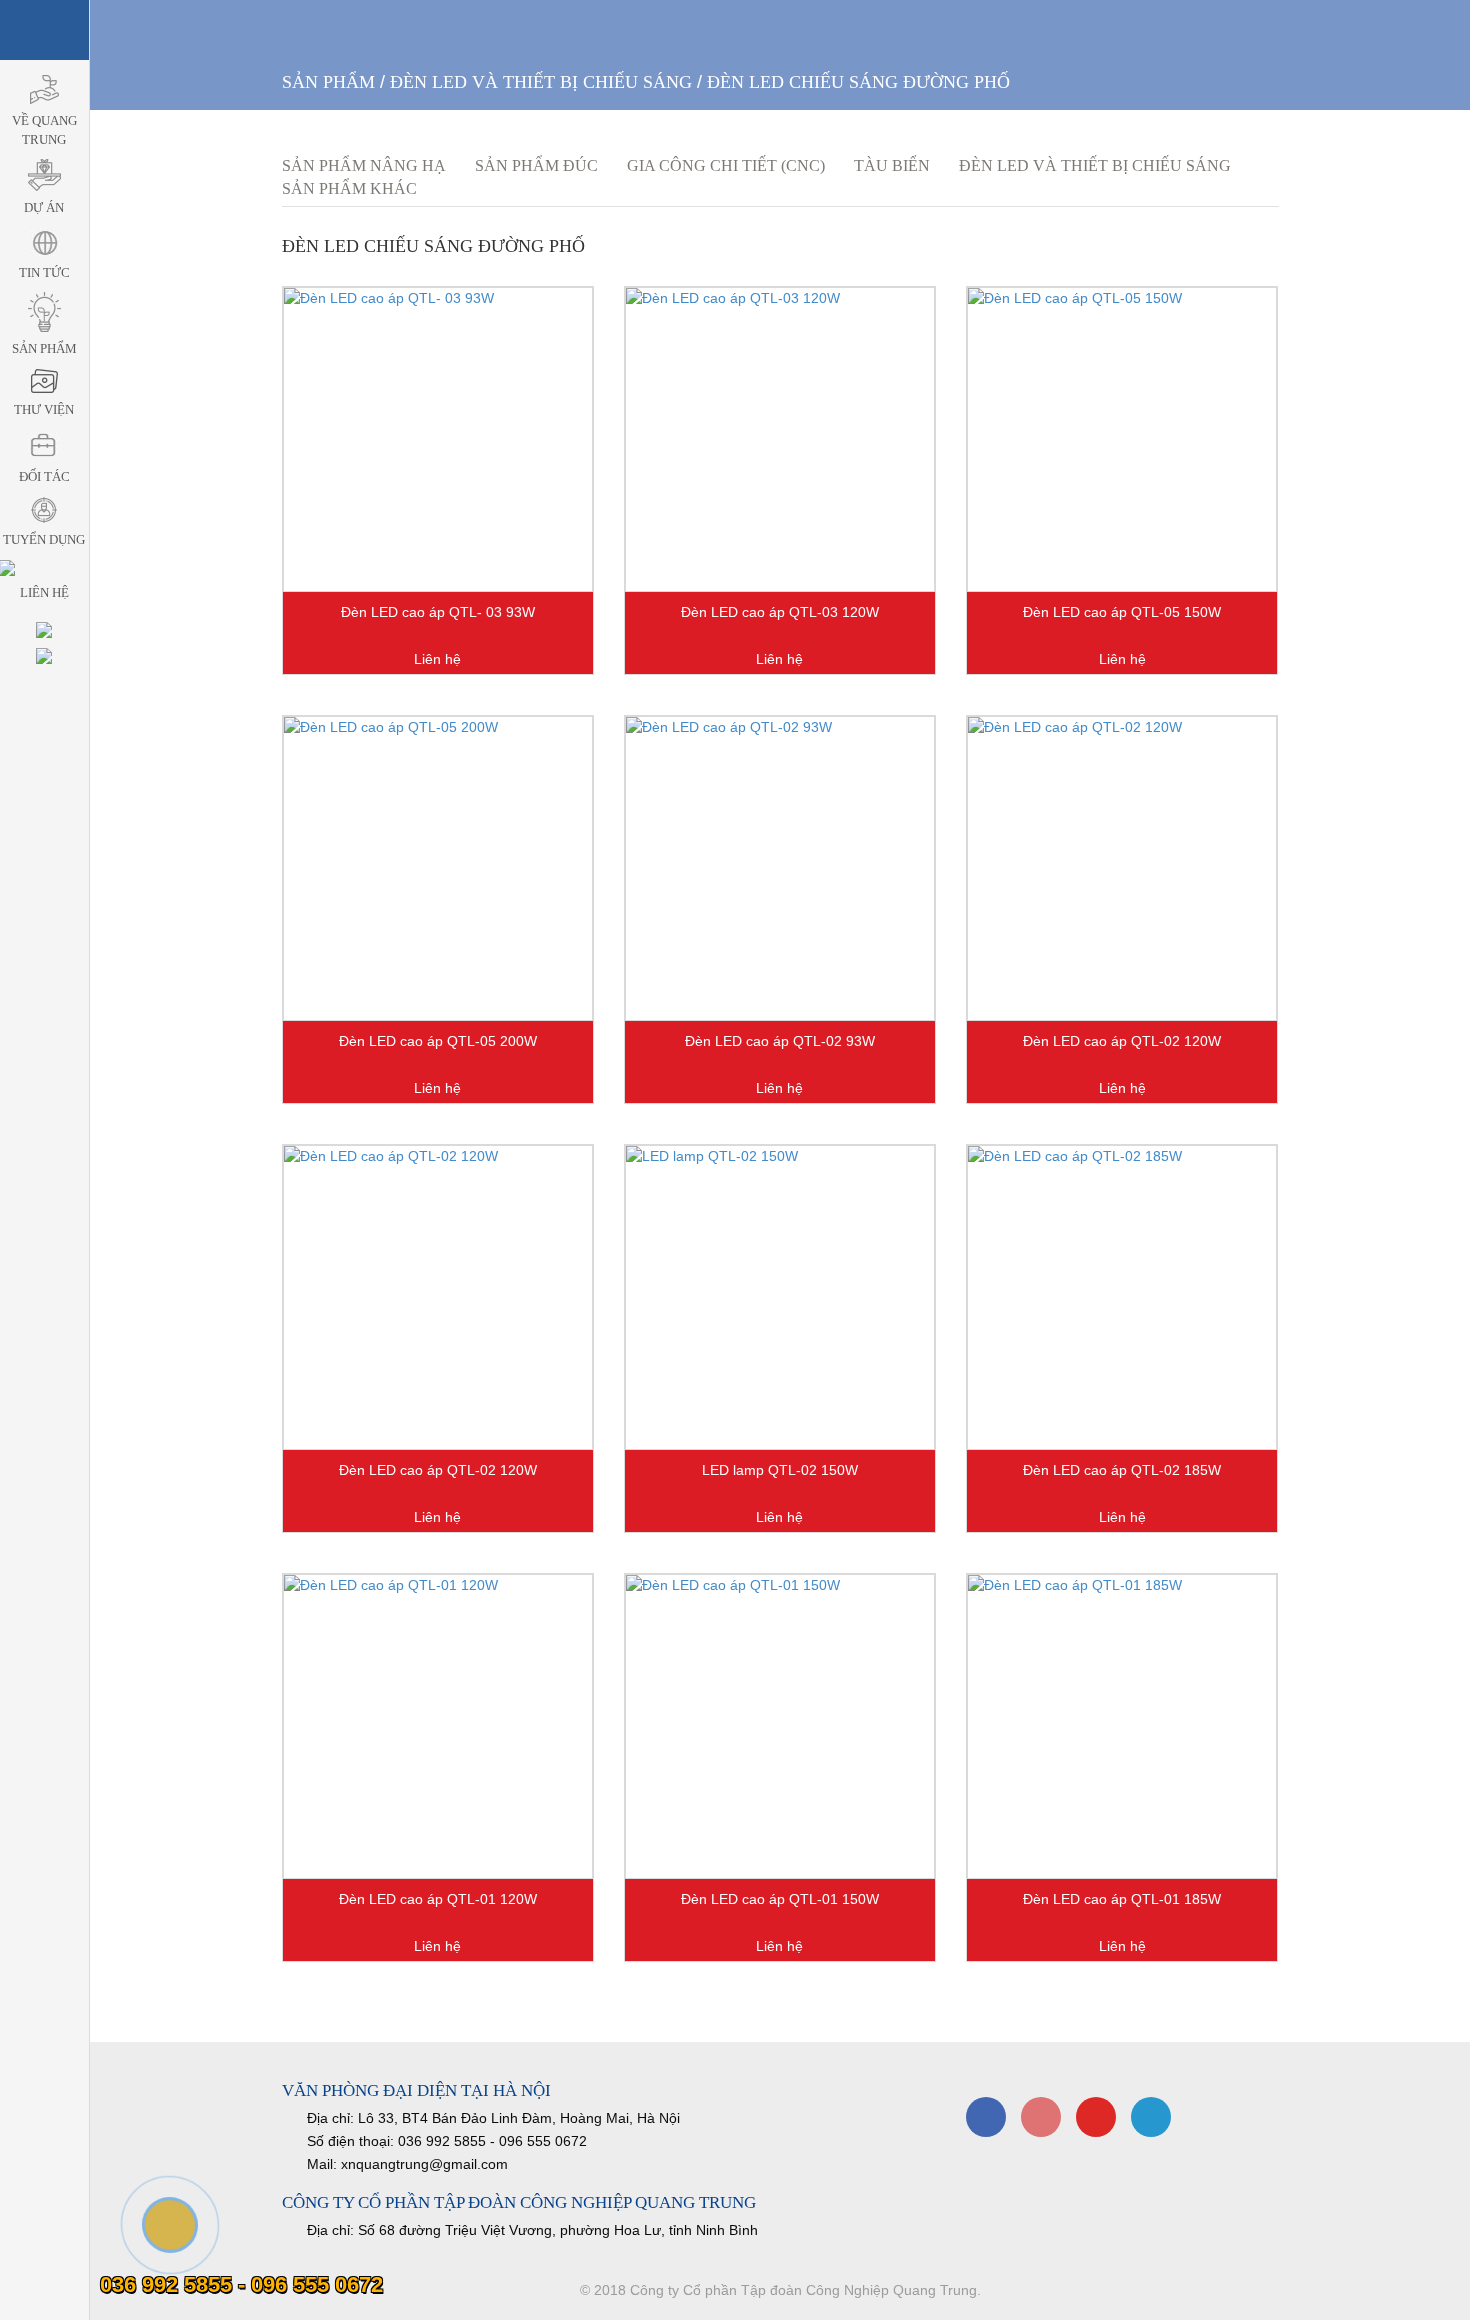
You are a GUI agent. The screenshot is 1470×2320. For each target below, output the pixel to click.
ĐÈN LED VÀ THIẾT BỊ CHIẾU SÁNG (541, 82)
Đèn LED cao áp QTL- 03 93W (438, 612)
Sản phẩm (328, 82)
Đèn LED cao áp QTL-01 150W (780, 1899)
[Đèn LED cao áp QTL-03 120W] (780, 439)
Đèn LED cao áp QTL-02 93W (780, 1041)
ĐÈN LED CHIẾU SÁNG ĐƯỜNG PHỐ (858, 82)
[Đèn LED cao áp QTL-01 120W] (438, 1726)
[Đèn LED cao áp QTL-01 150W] (780, 1726)
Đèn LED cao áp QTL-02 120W (1122, 1041)
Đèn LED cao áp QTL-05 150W (1122, 612)
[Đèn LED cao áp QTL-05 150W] (1122, 439)
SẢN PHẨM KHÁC (349, 188)
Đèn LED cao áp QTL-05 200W (438, 1041)
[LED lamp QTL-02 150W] (780, 1297)
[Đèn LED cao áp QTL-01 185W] (1122, 1726)
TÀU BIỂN (892, 165)
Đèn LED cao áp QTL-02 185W (1122, 1470)
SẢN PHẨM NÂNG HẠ (364, 165)
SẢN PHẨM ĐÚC (536, 165)
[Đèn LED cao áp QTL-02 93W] (780, 868)
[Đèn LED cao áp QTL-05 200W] (438, 868)
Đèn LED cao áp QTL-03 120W (780, 612)
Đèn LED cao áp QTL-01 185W (1122, 1899)
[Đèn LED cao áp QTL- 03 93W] (438, 439)
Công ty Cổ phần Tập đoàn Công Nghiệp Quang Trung (803, 2290)
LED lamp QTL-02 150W (780, 1470)
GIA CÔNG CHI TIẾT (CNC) (726, 165)
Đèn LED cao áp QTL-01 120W (438, 1899)
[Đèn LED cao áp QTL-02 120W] (1122, 868)
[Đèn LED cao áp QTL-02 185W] (1122, 1297)
